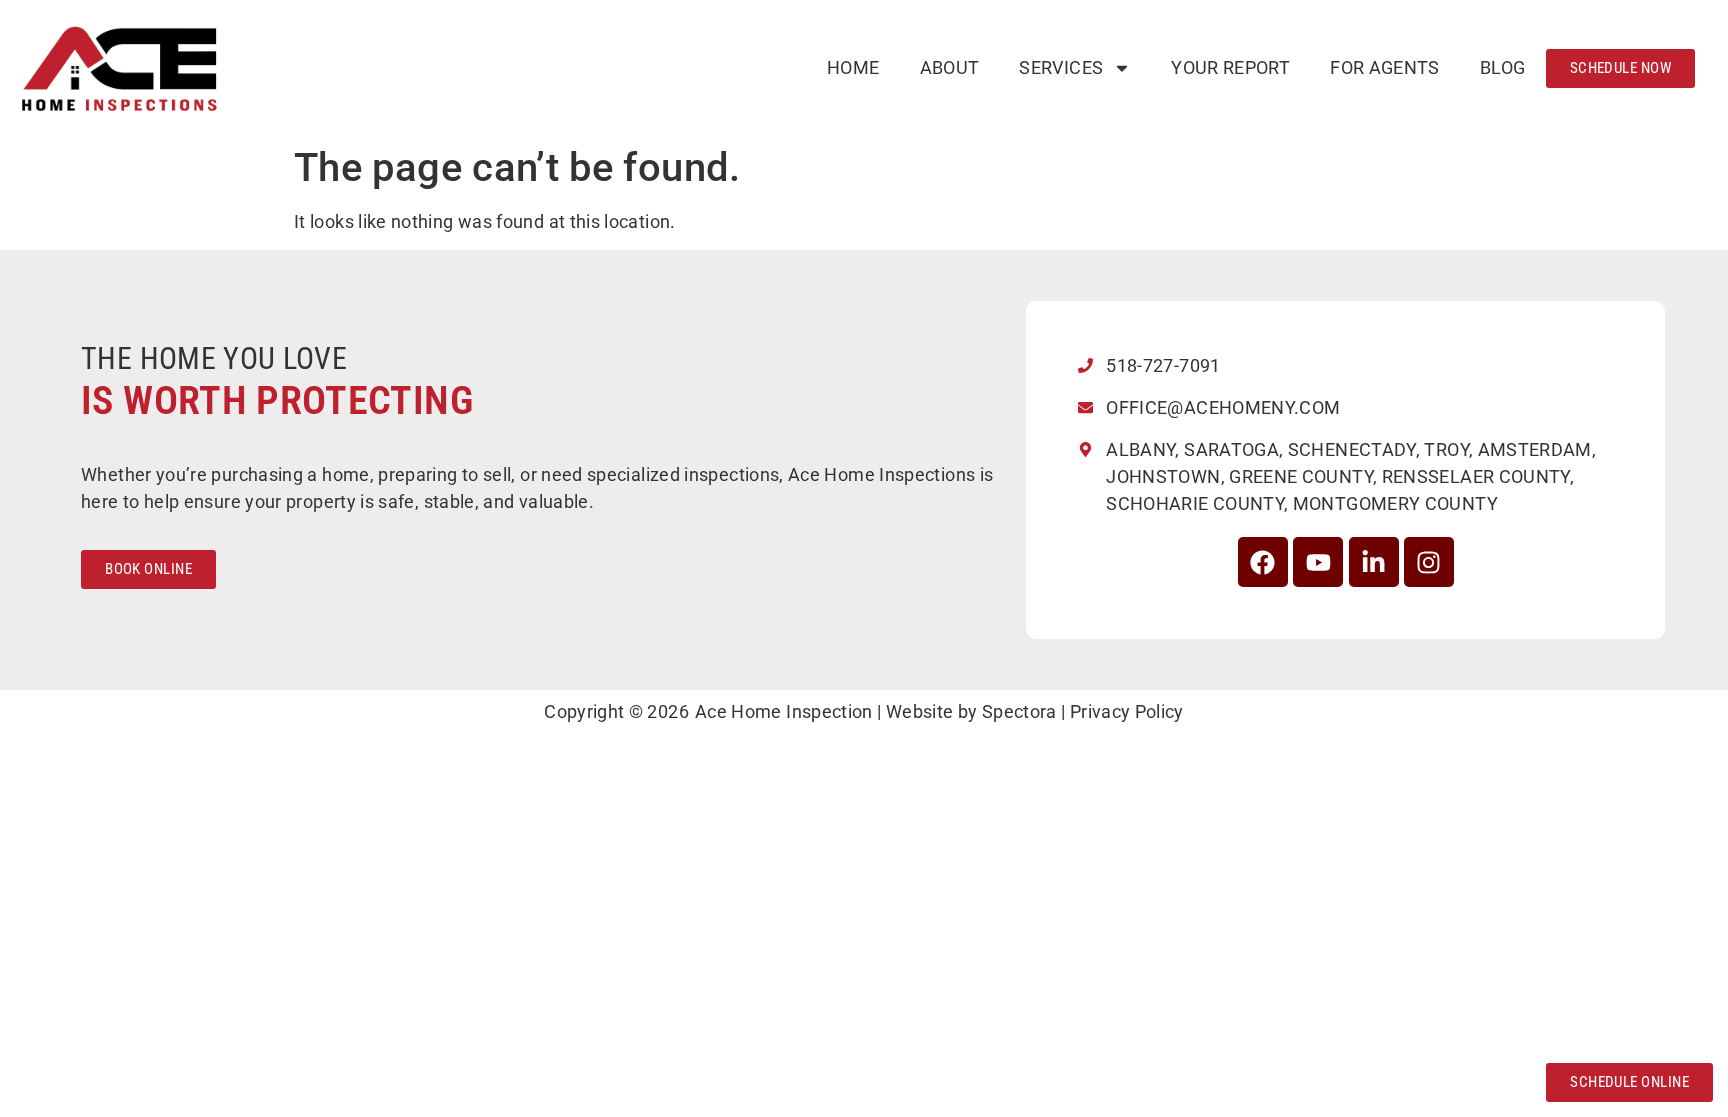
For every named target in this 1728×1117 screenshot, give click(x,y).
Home (853, 67)
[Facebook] (1263, 562)
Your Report (1230, 67)
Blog (1502, 67)
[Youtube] (1318, 562)
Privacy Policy (1127, 711)
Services (1061, 67)
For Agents (1385, 67)
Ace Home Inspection (784, 711)
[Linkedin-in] (1374, 562)
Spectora (1019, 711)
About (950, 67)
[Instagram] (1429, 562)
